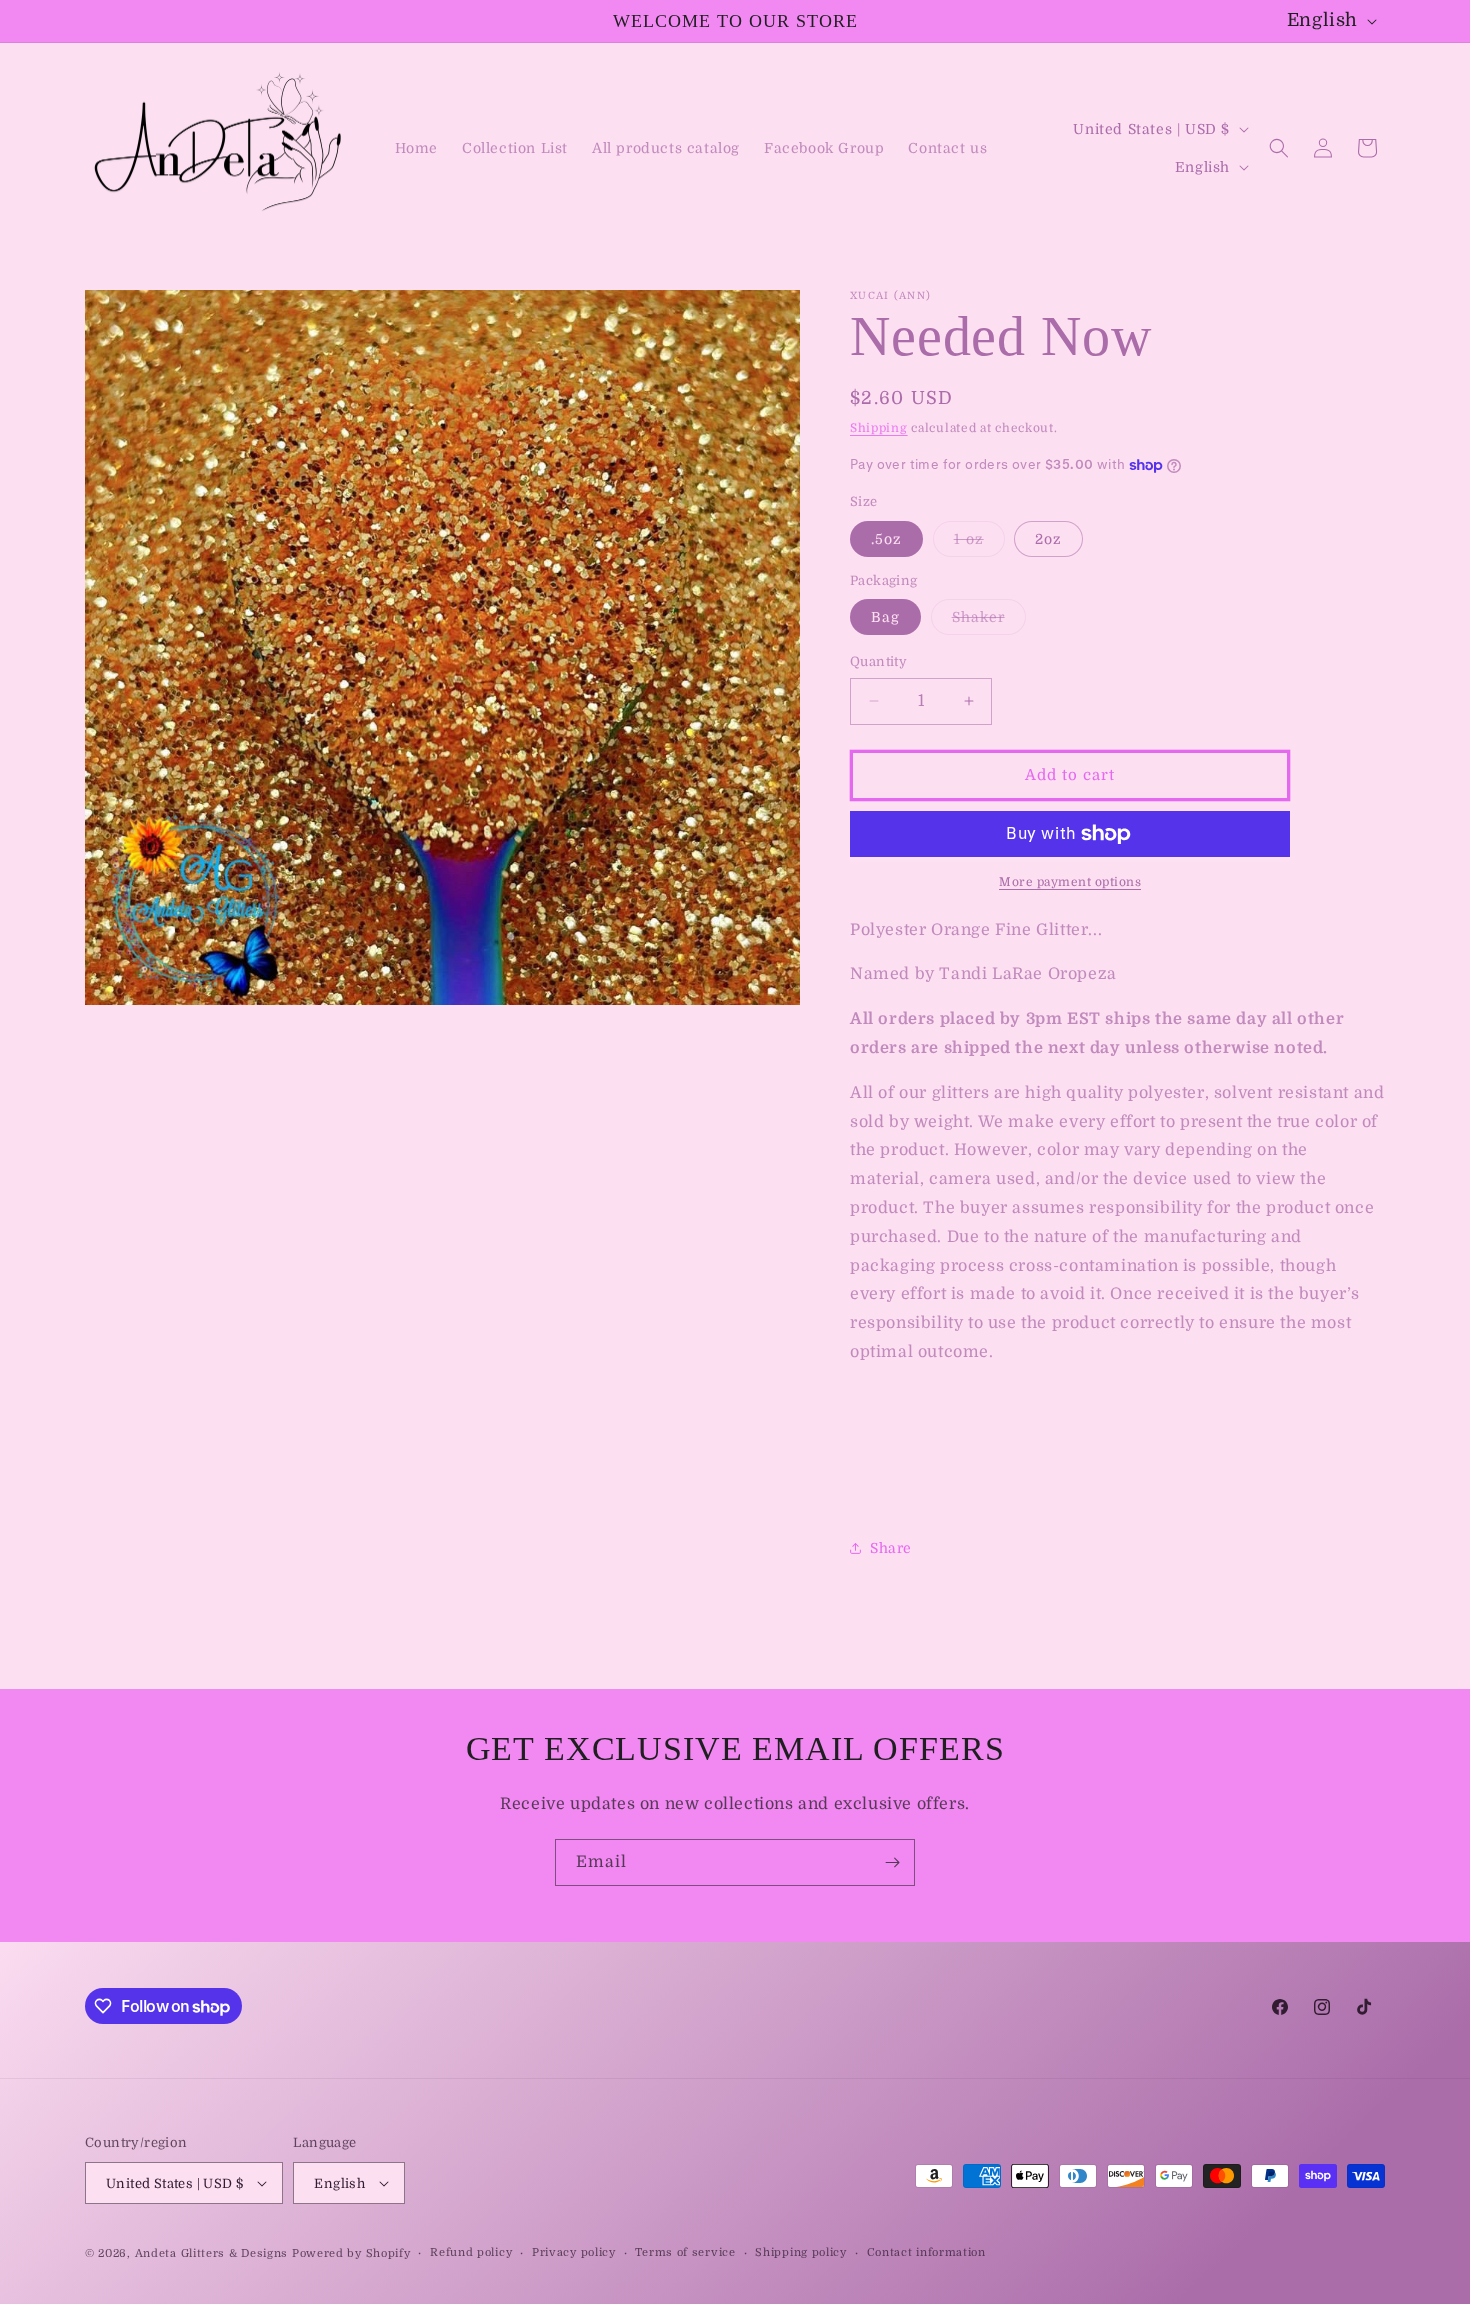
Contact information (926, 2252)
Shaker (989, 621)
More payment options (1070, 882)
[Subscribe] (892, 1862)
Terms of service (685, 2252)
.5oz (886, 539)
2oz (1048, 539)
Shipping (879, 428)
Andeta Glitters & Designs (212, 2253)
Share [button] (891, 1548)
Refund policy (471, 2252)
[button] (1279, 148)
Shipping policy (801, 2252)
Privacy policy (574, 2252)
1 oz (979, 543)
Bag (885, 617)
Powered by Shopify (351, 2253)
